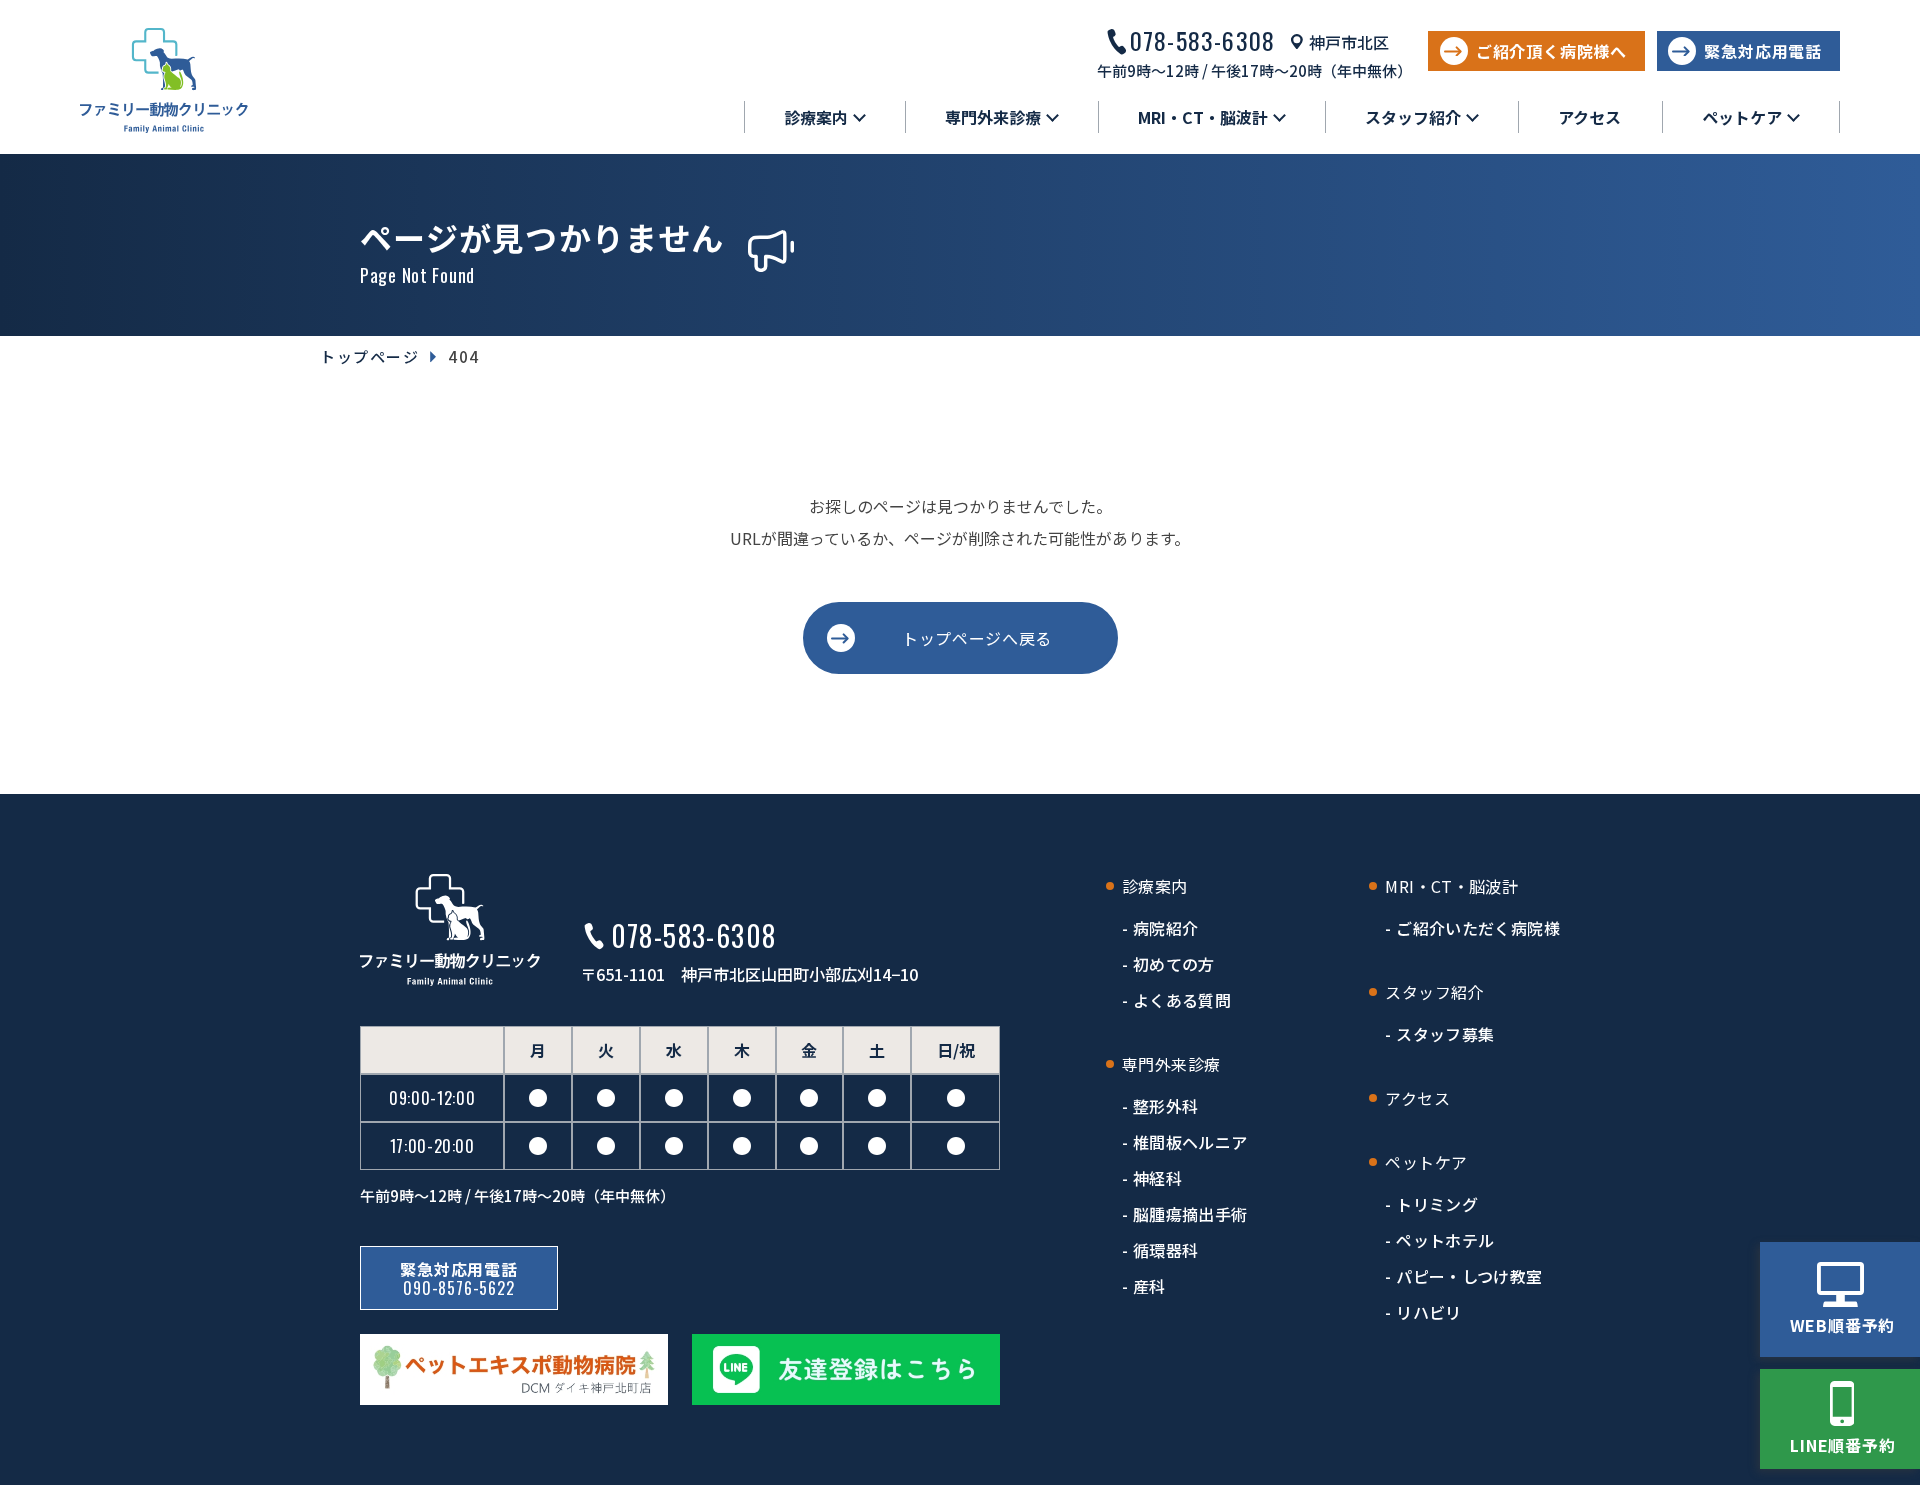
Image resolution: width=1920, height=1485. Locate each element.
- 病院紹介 (1160, 928)
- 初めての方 (1168, 964)
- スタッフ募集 (1439, 1034)
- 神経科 (1152, 1178)
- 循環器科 (1160, 1250)
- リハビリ (1423, 1312)
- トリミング (1431, 1204)
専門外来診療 (1171, 1064)
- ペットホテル (1439, 1240)
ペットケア (1426, 1162)
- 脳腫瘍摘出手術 (1184, 1214)
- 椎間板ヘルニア (1184, 1142)
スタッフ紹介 (1434, 992)
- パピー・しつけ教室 (1463, 1276)
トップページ (369, 356)
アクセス (1589, 117)
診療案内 (1155, 886)
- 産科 (1144, 1286)
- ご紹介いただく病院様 (1472, 928)
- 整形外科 (1160, 1106)
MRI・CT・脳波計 (1451, 886)
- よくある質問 (1176, 1000)
